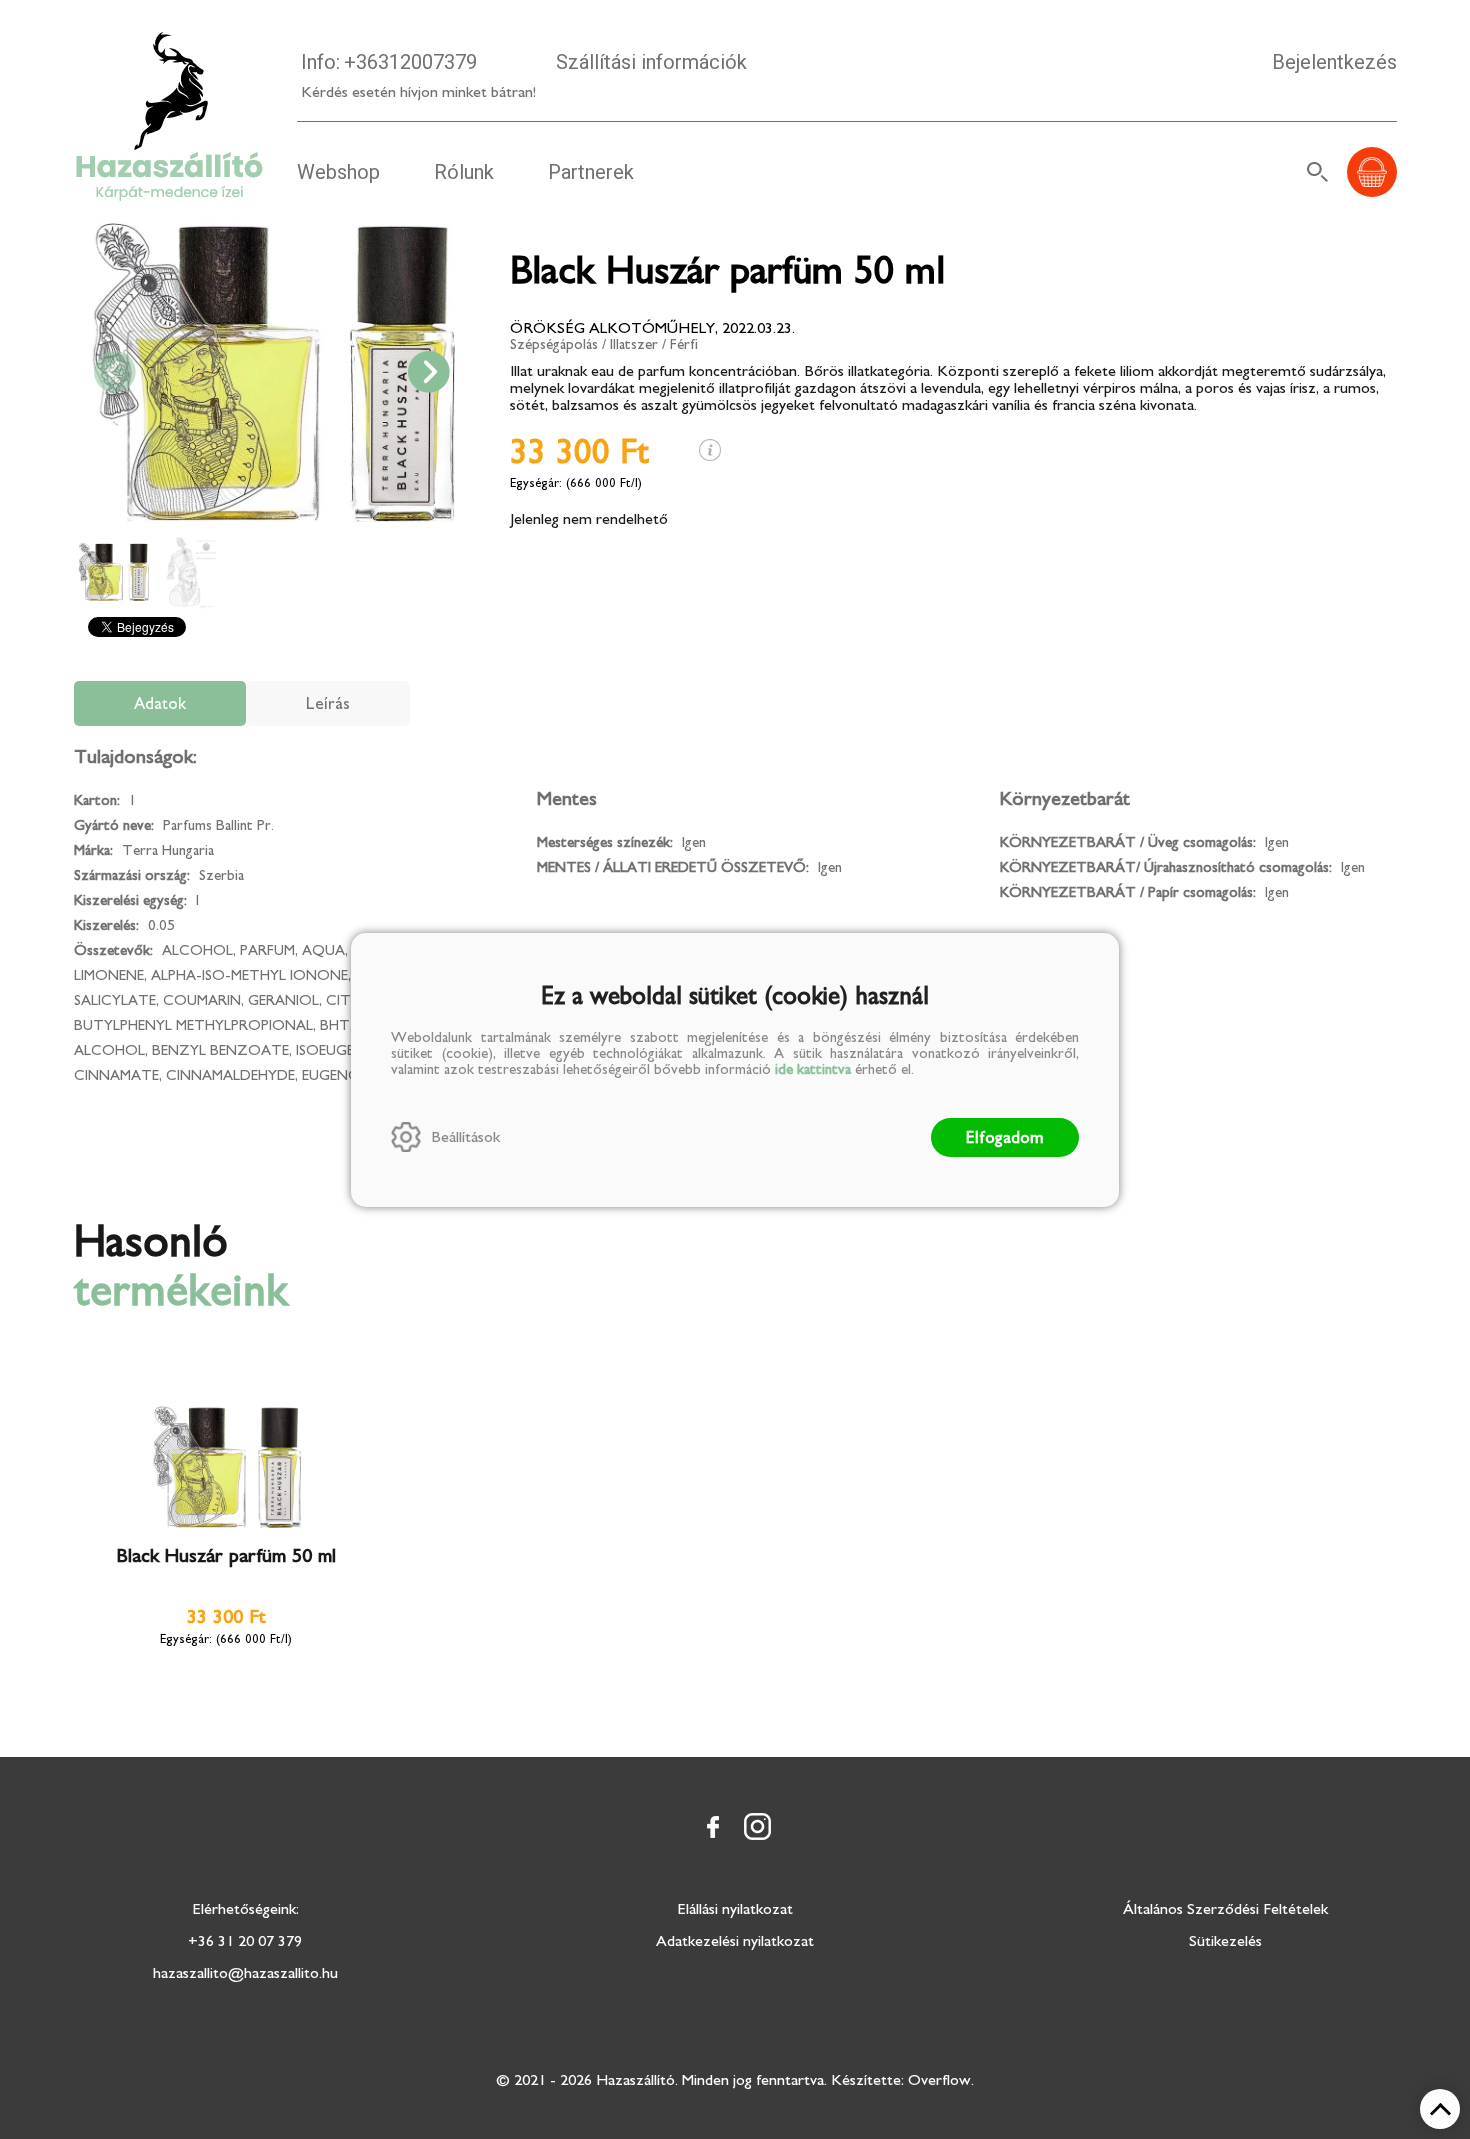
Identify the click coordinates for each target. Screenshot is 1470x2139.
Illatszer (634, 344)
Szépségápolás (554, 344)
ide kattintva (813, 1069)
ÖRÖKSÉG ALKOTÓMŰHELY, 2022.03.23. (652, 328)
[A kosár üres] (1372, 172)
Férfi (684, 344)
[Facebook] (713, 1827)
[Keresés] (1318, 172)
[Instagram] (757, 1827)
